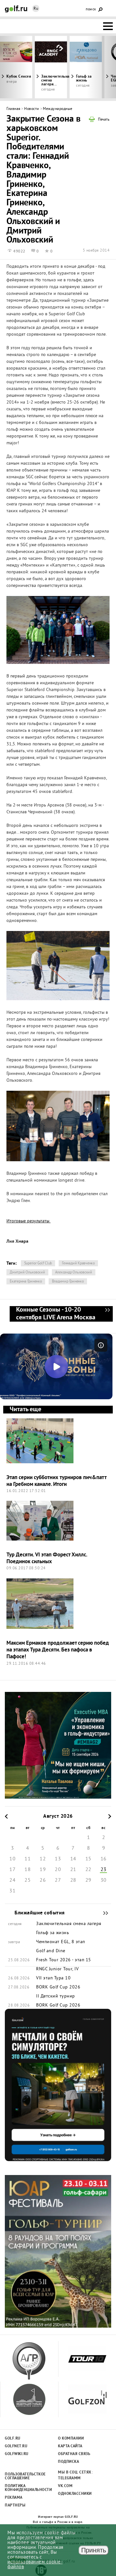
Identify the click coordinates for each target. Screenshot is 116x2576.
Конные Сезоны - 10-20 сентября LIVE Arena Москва (107, 1314)
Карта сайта (70, 2446)
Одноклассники (75, 2494)
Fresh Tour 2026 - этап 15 (64, 1960)
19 (43, 1870)
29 (88, 1880)
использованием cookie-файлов (35, 2565)
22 (88, 1870)
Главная (14, 109)
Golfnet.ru (16, 2446)
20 (58, 1870)
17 (12, 1870)
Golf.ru (13, 2439)
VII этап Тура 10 (53, 1978)
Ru (36, 9)
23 (104, 1870)
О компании (71, 2439)
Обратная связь (74, 2454)
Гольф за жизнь (84, 79)
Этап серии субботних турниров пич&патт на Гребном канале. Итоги (56, 1481)
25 (28, 1880)
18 (28, 1870)
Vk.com (65, 2486)
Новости (32, 109)
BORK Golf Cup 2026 (58, 1987)
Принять (94, 2550)
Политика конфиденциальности (25, 2488)
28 (73, 1880)
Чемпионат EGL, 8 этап (61, 1942)
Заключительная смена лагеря (69, 1924)
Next (101, 67)
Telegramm (69, 2478)
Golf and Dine (51, 1951)
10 (12, 1859)
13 (58, 1859)
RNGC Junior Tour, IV (57, 1969)
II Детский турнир (56, 1997)
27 (58, 1880)
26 (43, 1880)
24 (12, 1880)
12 (43, 1859)
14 (73, 1859)
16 (104, 1859)
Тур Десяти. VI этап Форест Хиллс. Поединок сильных (47, 1558)
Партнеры (15, 2506)
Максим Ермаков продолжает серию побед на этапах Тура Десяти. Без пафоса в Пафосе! (58, 1650)
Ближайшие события (102, 1913)
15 (88, 1859)
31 (12, 1891)
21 (73, 1870)
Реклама (14, 2498)
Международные (58, 109)
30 (104, 1880)
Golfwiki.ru (17, 2454)
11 (28, 1859)
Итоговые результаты (29, 1221)
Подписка (68, 2462)
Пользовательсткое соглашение (25, 2476)
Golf (16, 9)
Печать (104, 120)
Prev (15, 67)
